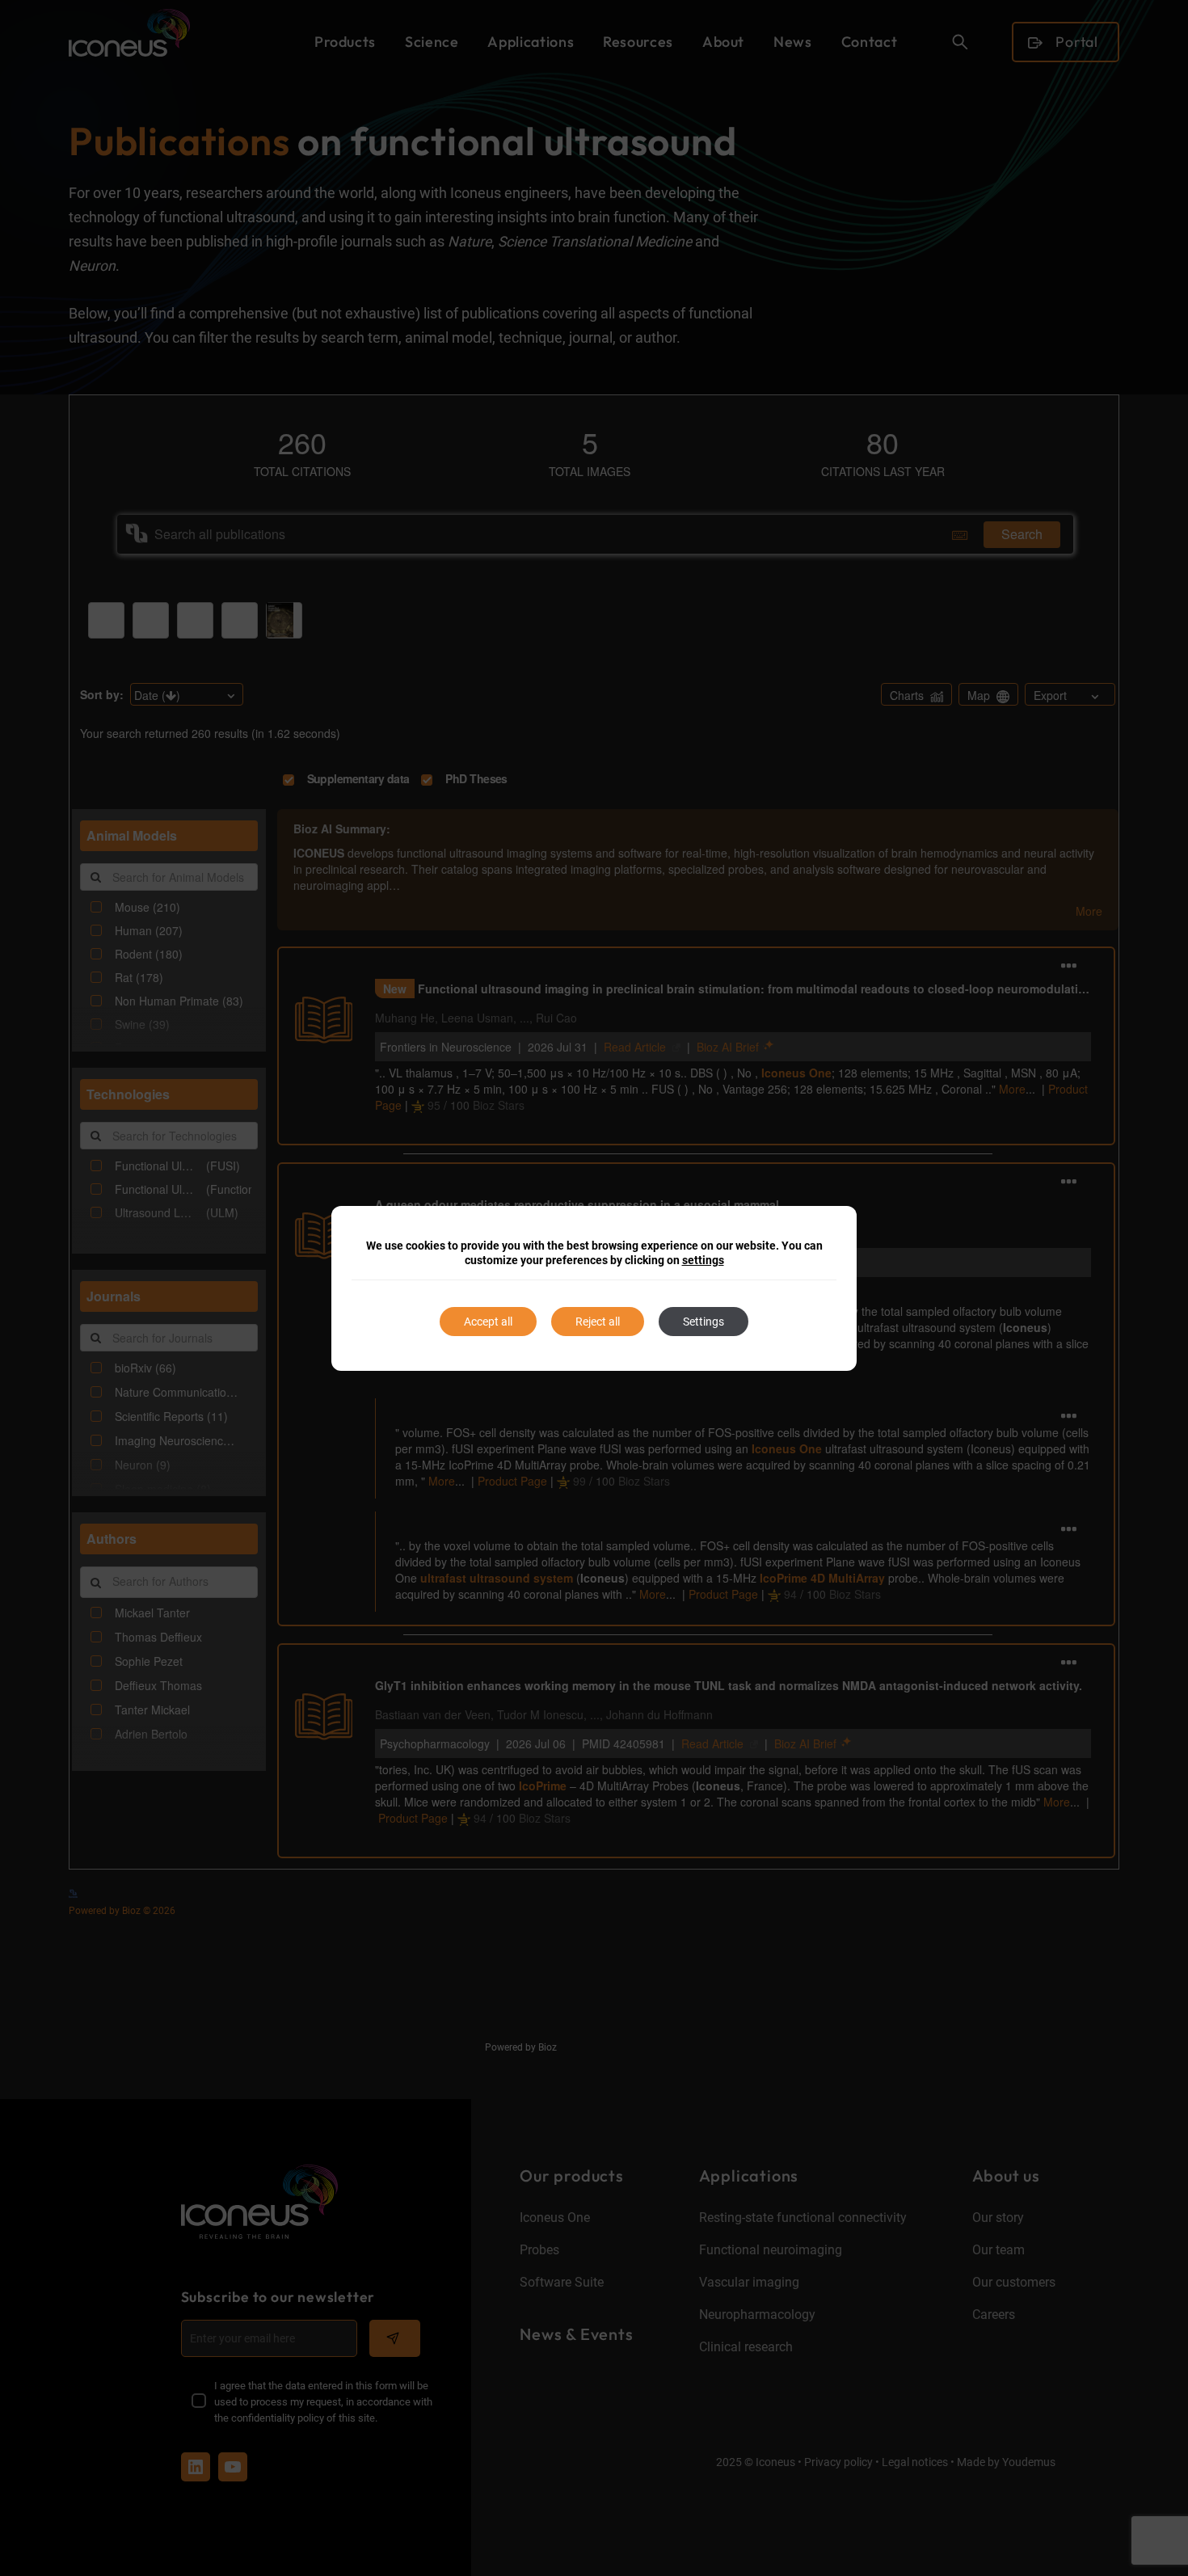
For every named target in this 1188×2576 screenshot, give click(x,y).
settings (703, 1260)
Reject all (598, 1322)
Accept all (488, 1322)
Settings (704, 1322)
